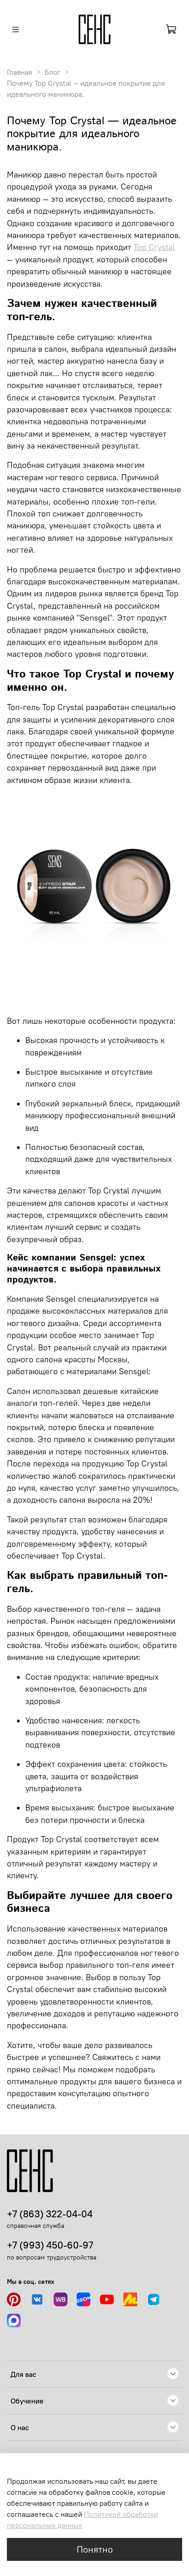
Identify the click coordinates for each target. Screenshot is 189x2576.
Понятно (95, 2549)
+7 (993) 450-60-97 (50, 2245)
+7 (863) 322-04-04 (50, 2214)
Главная (19, 72)
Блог (53, 72)
